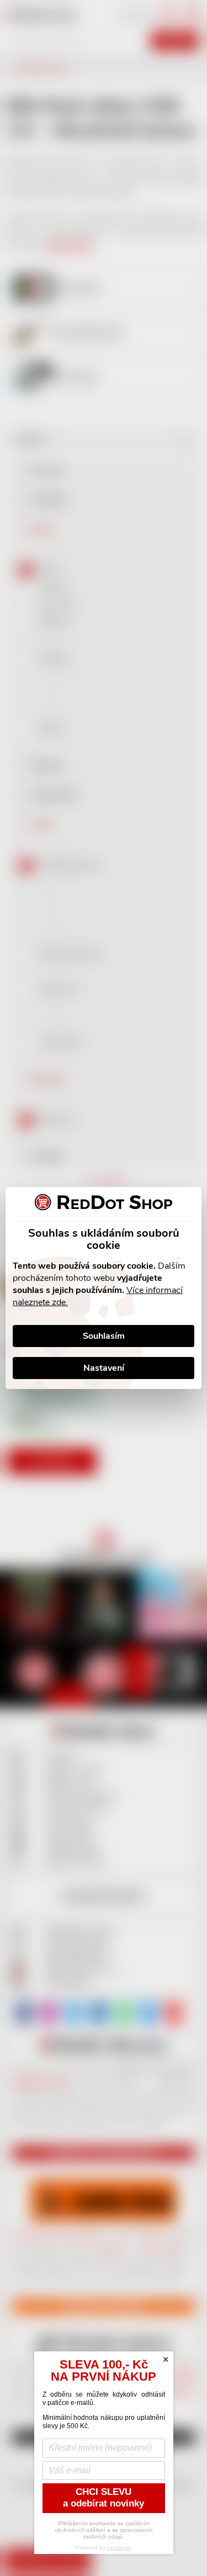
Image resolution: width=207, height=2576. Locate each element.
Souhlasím (104, 1336)
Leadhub (119, 2548)
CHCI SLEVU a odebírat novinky (104, 2498)
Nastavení (104, 1368)
